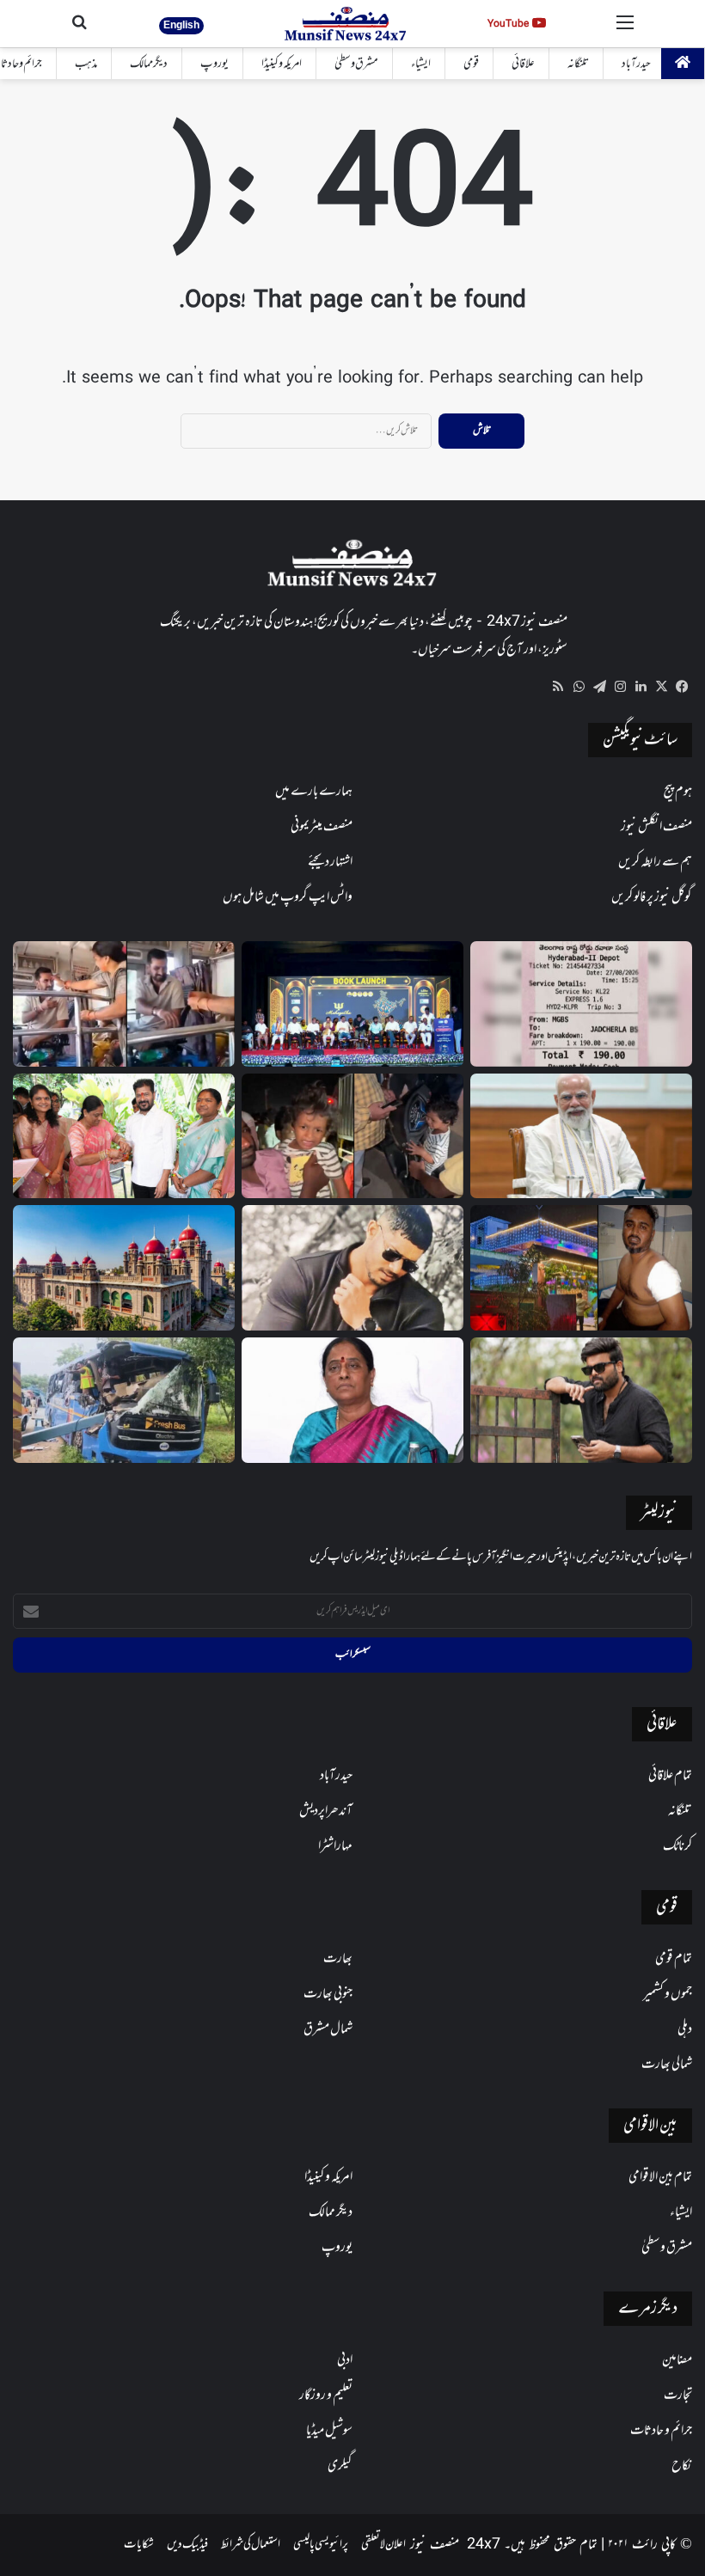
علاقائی (523, 64)
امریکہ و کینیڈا (282, 64)
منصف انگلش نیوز (656, 827)
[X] (661, 687)
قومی (471, 64)
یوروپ (215, 64)
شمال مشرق (328, 2029)
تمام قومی (674, 1959)
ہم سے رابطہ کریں (655, 862)
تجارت (678, 2395)
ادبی (345, 2360)
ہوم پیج (678, 792)
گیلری (340, 2466)
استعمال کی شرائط (251, 2545)
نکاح (682, 2466)
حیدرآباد (636, 64)
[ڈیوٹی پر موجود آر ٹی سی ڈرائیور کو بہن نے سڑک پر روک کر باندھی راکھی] (124, 1004)
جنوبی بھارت (328, 1994)
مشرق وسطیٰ (356, 64)
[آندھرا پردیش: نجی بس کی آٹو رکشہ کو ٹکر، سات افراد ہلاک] (124, 1400)
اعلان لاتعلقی (383, 2545)
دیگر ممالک (149, 64)
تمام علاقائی (670, 1776)
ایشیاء (421, 64)
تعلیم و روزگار (326, 2395)
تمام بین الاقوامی (660, 2177)
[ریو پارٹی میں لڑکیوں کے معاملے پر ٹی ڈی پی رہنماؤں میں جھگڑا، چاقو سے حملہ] (581, 1268)
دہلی (685, 2029)
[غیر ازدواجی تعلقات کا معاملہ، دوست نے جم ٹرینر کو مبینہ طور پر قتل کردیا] (352, 1268)
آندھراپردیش (326, 1811)
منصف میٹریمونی (322, 827)
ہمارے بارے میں (314, 792)
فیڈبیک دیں (187, 2545)
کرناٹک (677, 1846)
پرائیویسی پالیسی (321, 2545)
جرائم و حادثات (661, 2431)
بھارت (338, 1959)
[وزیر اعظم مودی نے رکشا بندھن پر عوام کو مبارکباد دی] (581, 1136)
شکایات (139, 2545)
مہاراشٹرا (335, 1846)
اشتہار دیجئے (330, 862)
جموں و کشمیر (668, 1994)
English (181, 25)
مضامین (677, 2360)
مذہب (86, 64)
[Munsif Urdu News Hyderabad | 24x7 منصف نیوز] (346, 24)
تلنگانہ (578, 64)
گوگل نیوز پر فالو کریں (652, 897)
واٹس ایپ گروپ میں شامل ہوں (288, 897)
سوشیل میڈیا (329, 2431)
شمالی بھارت (667, 2065)
